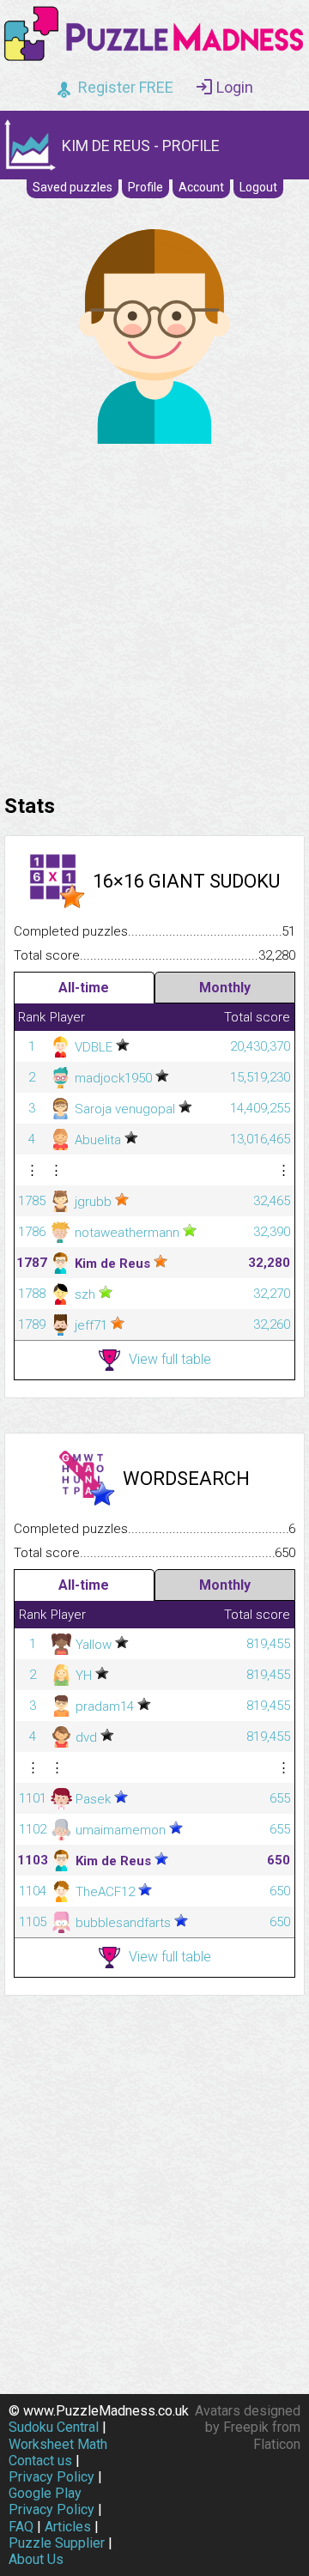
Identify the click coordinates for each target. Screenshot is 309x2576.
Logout (258, 187)
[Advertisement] (154, 615)
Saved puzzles (73, 187)
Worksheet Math (58, 2444)
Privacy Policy (51, 2477)
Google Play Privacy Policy (51, 2501)
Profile (145, 187)
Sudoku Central (54, 2427)
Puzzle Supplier (57, 2543)
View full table (170, 1359)
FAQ (21, 2527)
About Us (36, 2559)
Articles (68, 2527)
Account (201, 187)
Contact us (40, 2461)
